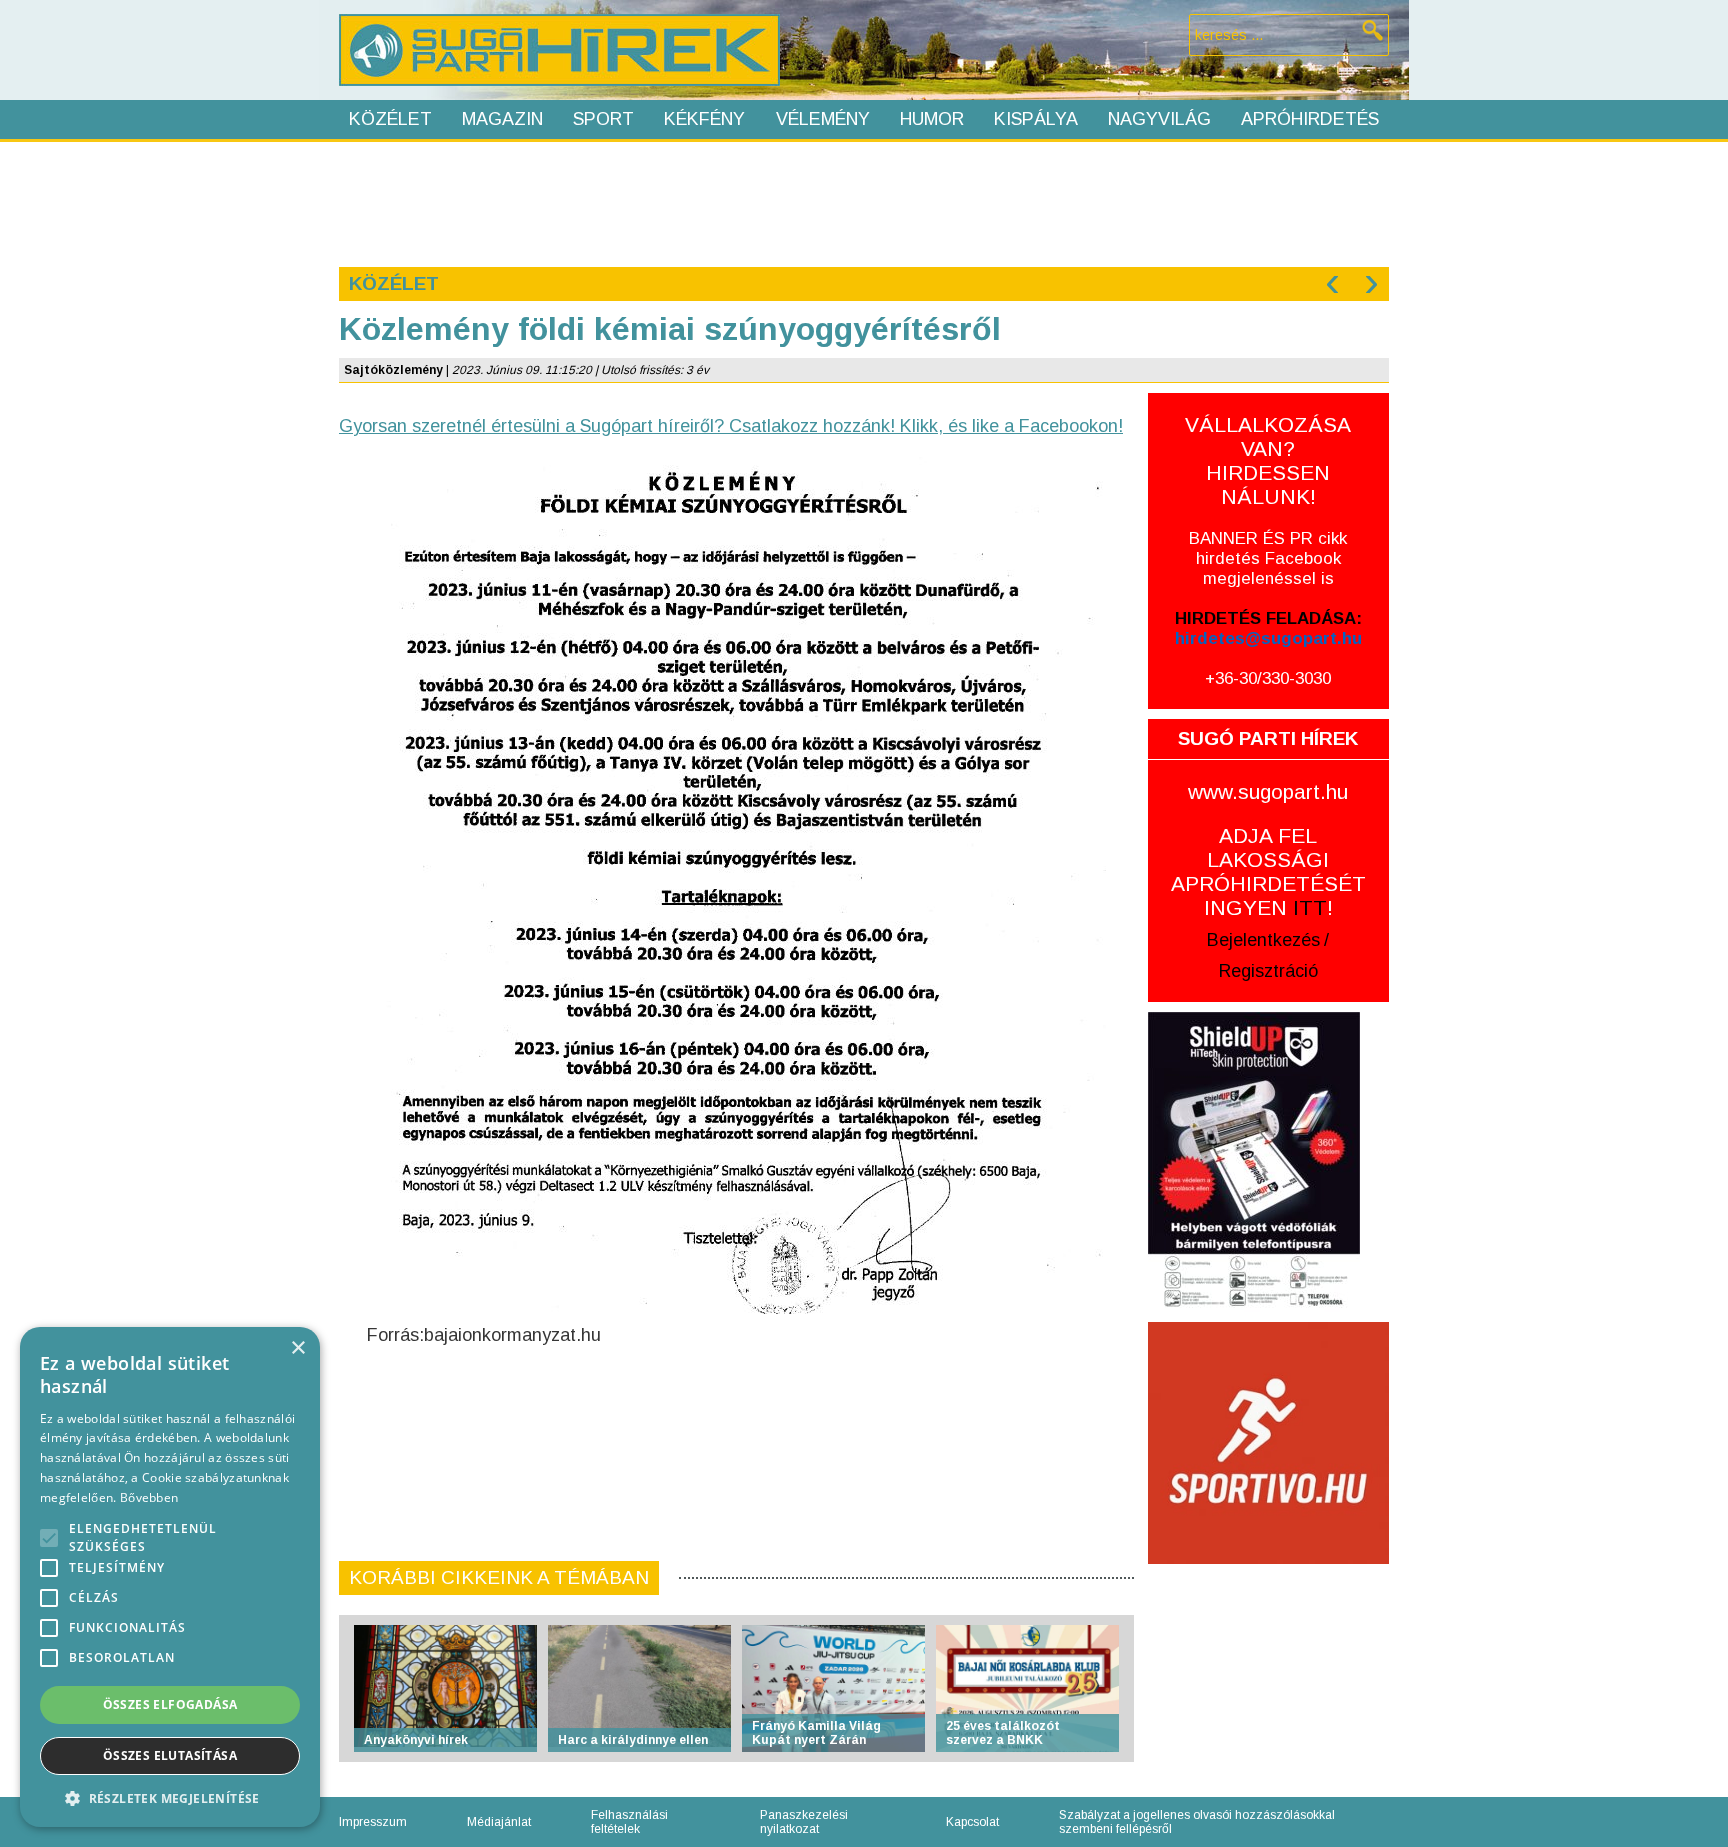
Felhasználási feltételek (629, 1822)
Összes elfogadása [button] (170, 1704)
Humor (932, 119)
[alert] (170, 1577)
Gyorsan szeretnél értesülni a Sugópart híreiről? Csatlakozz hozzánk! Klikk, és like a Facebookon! (731, 426)
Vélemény (823, 119)
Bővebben (149, 1497)
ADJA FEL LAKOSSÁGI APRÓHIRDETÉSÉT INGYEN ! (1268, 871)
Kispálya (1036, 119)
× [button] (297, 1348)
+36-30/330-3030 (1268, 678)
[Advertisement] (863, 202)
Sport (603, 119)
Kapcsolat (972, 1822)
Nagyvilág (1159, 119)
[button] (170, 1797)
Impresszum (373, 1822)
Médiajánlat (499, 1822)
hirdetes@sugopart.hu (1268, 638)
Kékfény (704, 119)
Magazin (502, 119)
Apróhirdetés (1310, 119)
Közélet (390, 119)
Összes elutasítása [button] (170, 1755)
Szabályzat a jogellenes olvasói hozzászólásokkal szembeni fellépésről (1197, 1822)
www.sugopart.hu (1268, 791)
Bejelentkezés (1263, 940)
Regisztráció (1268, 971)
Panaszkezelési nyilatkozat (804, 1822)
